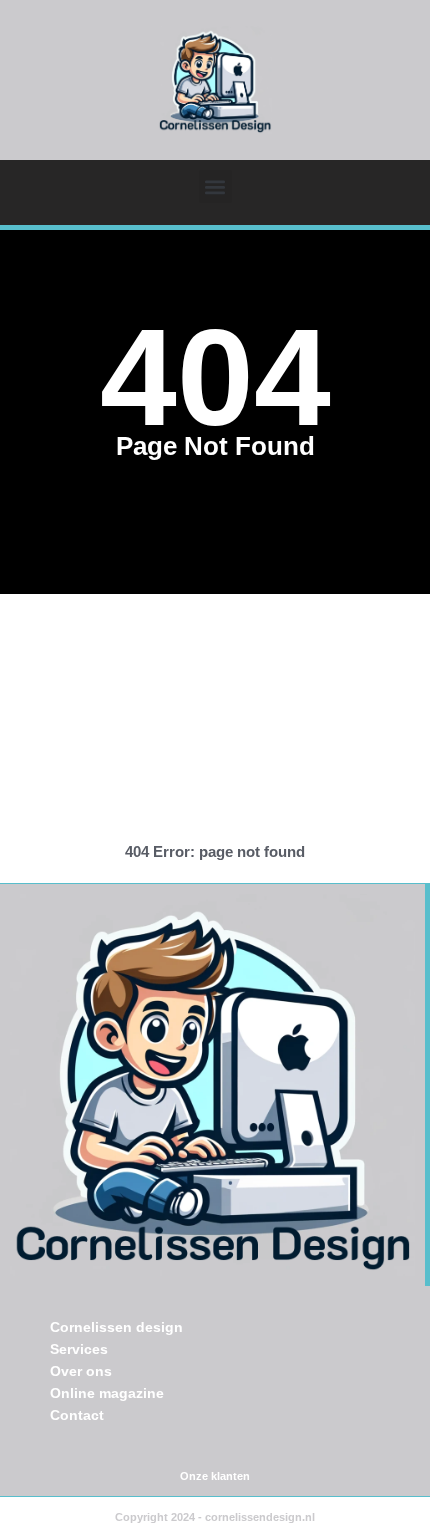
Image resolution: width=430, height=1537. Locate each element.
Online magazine (107, 1393)
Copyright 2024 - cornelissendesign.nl (215, 1517)
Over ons (81, 1371)
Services (79, 1349)
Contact (77, 1415)
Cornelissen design (116, 1327)
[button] (215, 186)
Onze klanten (215, 1476)
